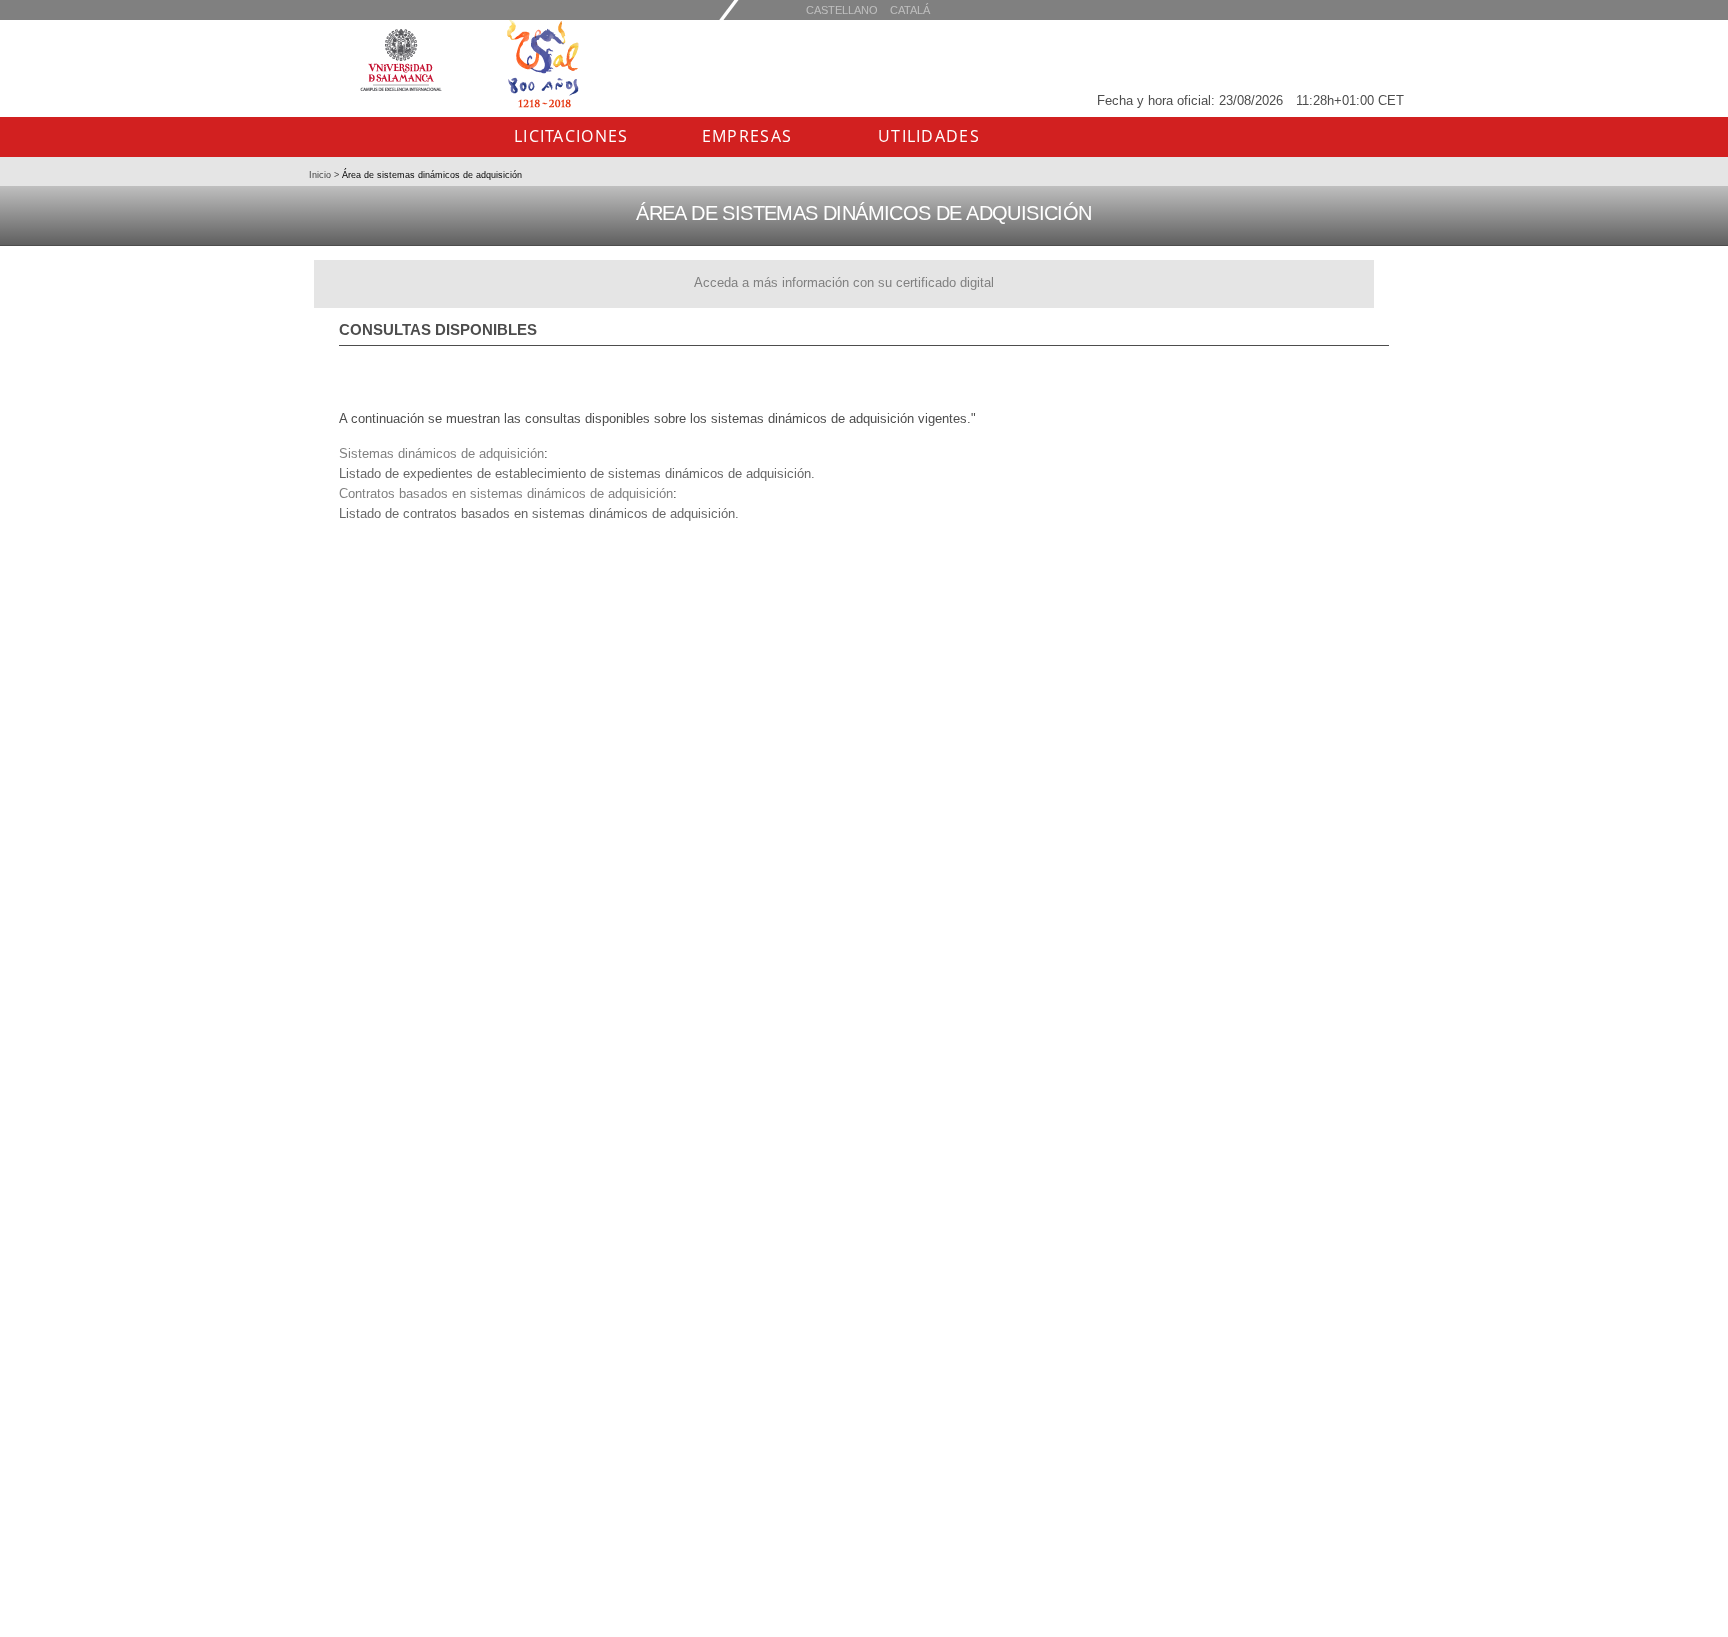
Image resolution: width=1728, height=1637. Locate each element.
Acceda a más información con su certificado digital (844, 282)
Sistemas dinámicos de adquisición (441, 453)
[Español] (910, 9)
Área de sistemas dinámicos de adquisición (430, 175)
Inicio (321, 175)
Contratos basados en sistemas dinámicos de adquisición (506, 493)
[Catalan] (842, 9)
